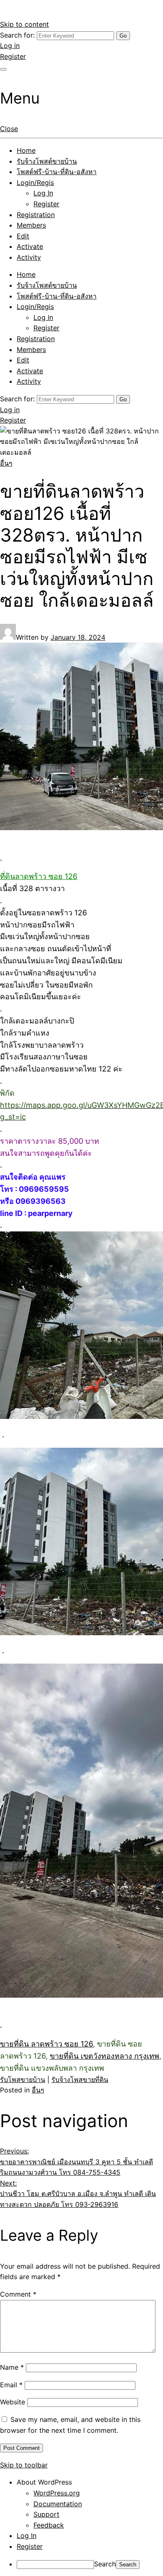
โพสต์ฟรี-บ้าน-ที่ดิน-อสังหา (57, 172)
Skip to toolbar (24, 2465)
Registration (36, 215)
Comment (18, 2294)
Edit (23, 236)
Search (105, 2564)
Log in (10, 46)
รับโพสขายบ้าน (23, 2080)
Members (31, 225)
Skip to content (24, 24)
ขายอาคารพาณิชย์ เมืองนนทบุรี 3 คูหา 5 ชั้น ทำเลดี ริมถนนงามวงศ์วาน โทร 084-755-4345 (76, 2162)
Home (26, 150)
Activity (29, 257)
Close (9, 129)
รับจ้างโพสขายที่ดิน (80, 2080)
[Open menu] (3, 69)
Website (13, 2402)
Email (11, 2385)
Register (13, 56)
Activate (30, 246)
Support (46, 2514)
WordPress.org (57, 2493)
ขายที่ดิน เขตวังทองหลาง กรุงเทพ (104, 2056)
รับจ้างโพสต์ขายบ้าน (47, 161)
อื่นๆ (6, 463)
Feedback (49, 2525)
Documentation (58, 2504)
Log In (43, 193)
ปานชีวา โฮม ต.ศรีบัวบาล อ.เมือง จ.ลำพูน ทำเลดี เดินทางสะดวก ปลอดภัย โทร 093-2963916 (78, 2194)
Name (12, 2367)
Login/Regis (35, 182)
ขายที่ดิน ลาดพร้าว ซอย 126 (46, 2044)
